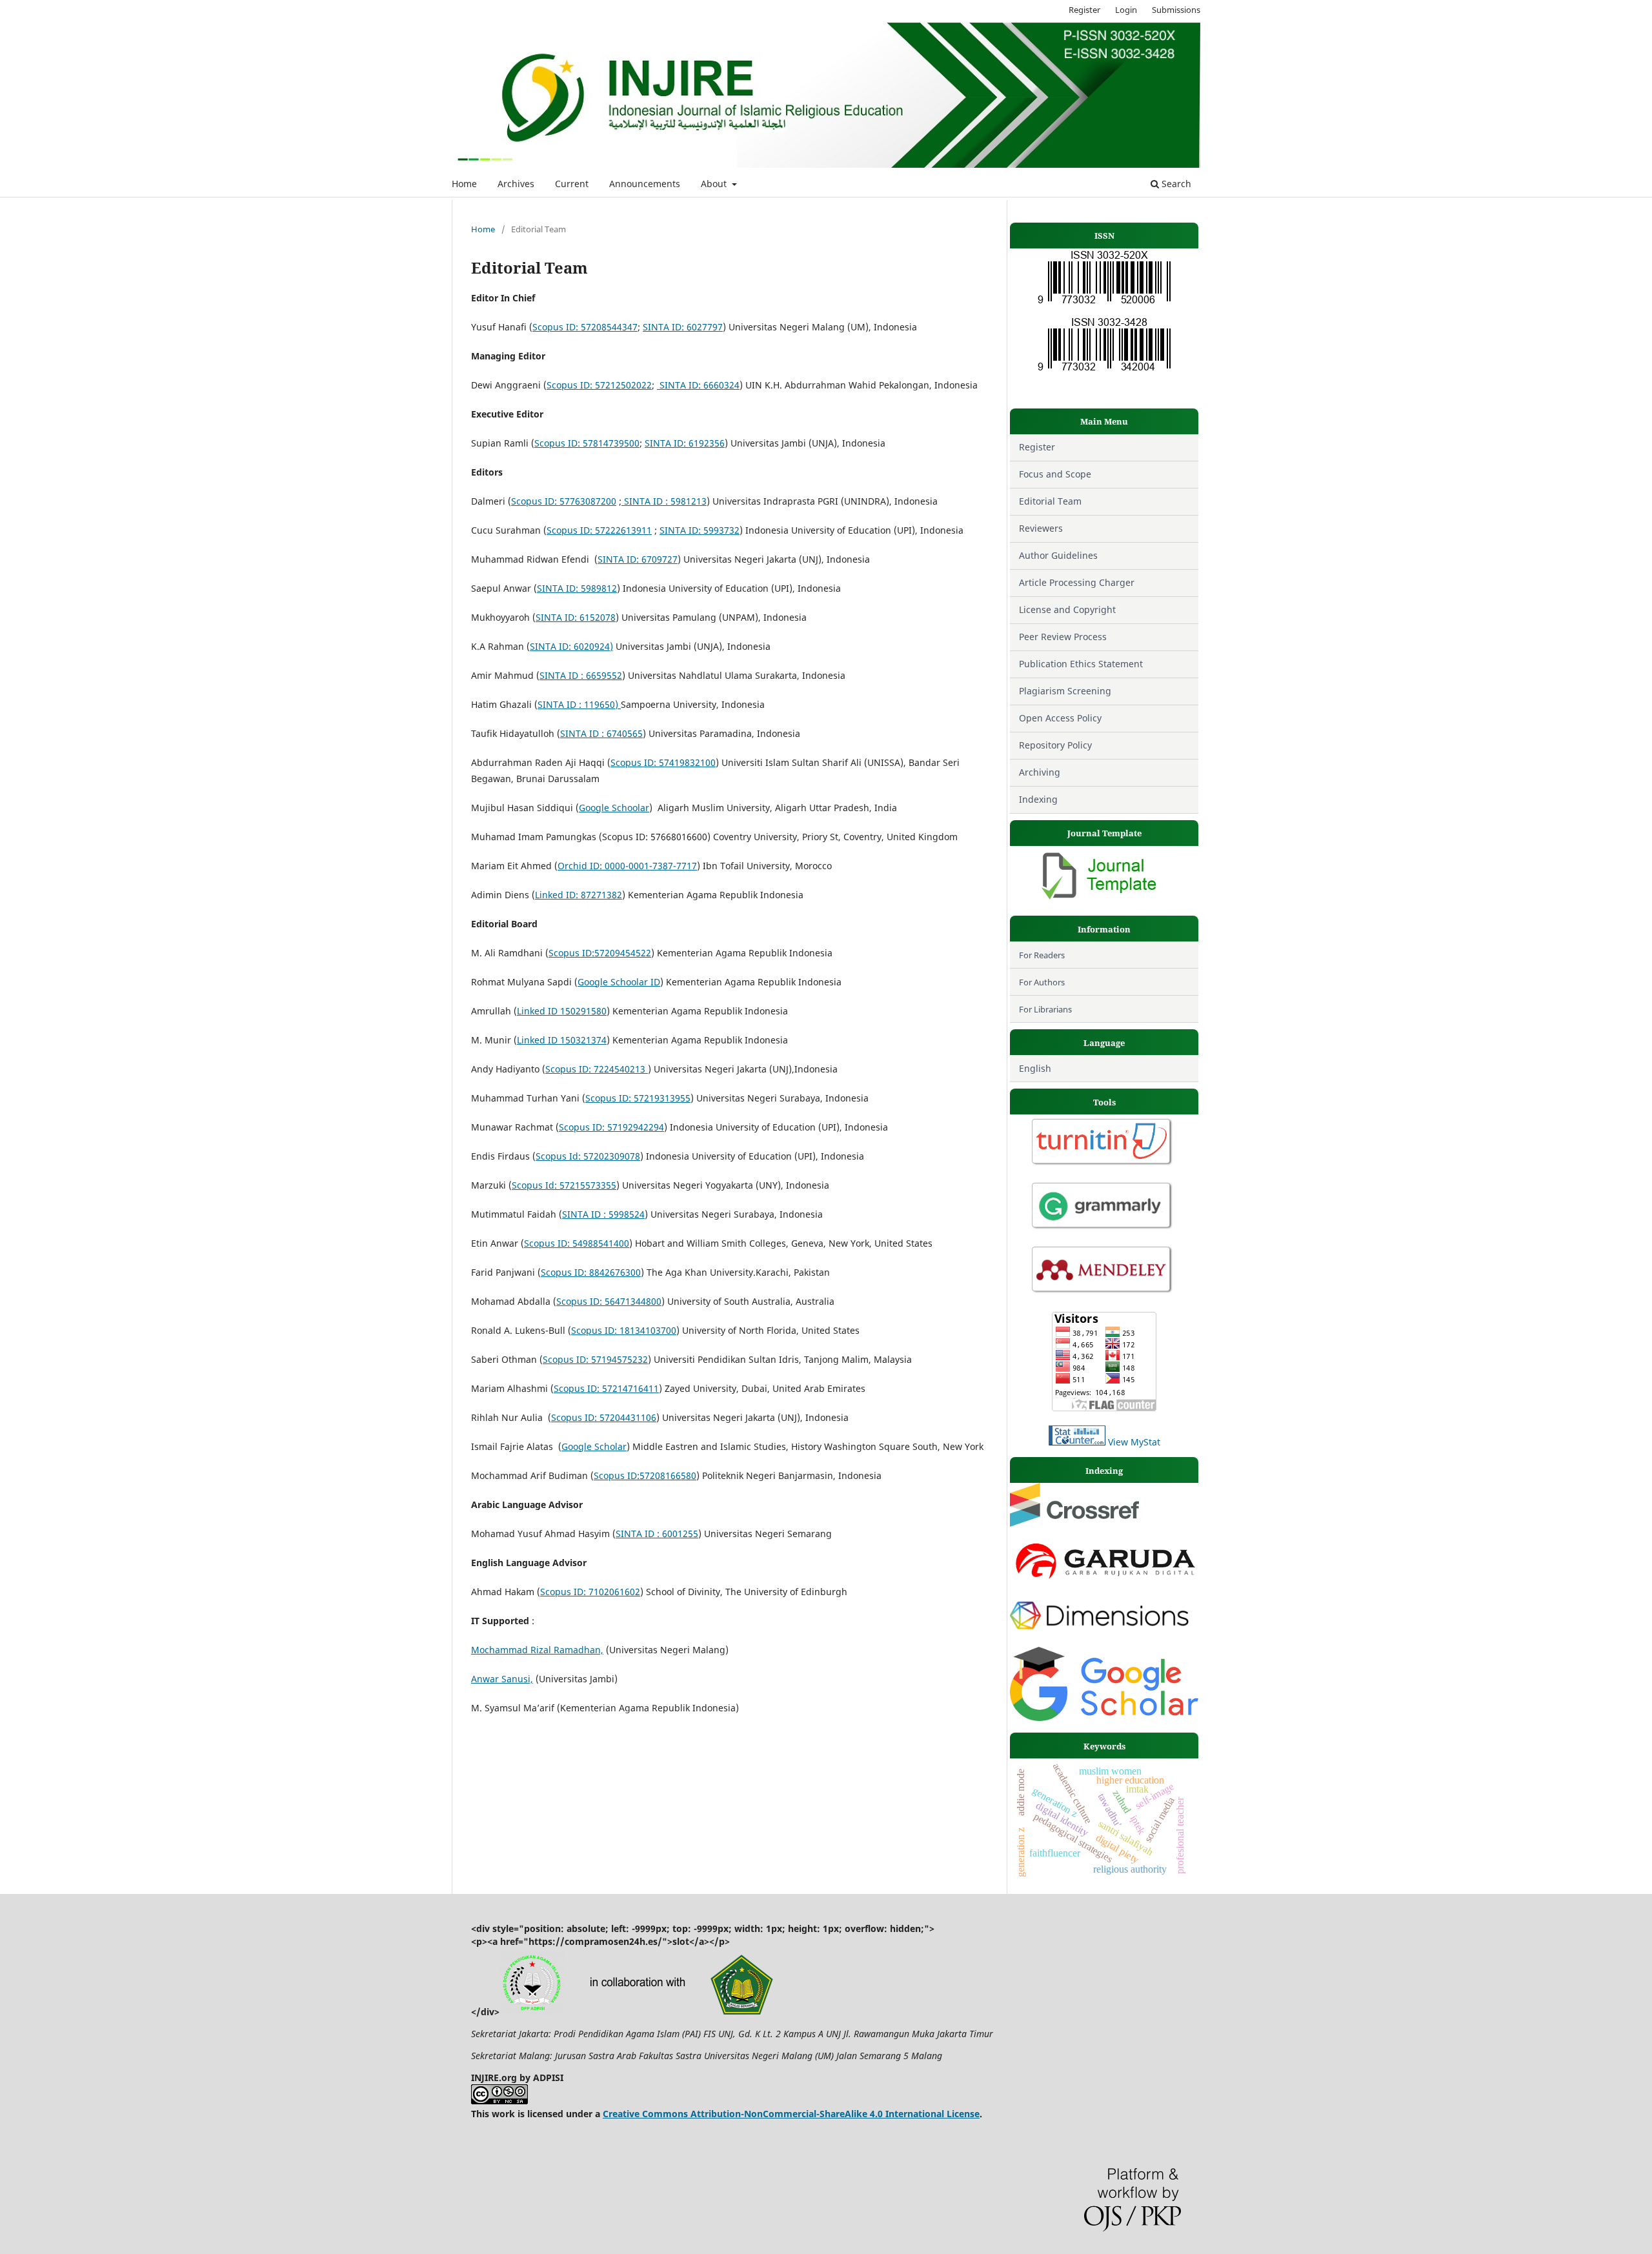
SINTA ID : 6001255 (657, 1534)
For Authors (1042, 982)
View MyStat (1134, 1442)
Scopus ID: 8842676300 (591, 1272)
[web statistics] (1077, 1442)
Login (1126, 10)
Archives (516, 184)
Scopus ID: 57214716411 (606, 1388)
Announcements (645, 184)
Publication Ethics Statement (1081, 664)
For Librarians (1045, 1009)
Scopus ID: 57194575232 (595, 1359)
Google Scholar (594, 1446)
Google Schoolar (614, 808)
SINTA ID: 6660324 (698, 385)
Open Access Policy (1060, 718)
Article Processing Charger (1077, 582)
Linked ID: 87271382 (579, 895)
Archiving (1040, 772)
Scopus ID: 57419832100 (663, 762)
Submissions (1176, 10)
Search (1175, 184)
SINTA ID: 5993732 (700, 530)
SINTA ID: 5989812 (577, 588)
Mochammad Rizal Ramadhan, (537, 1650)
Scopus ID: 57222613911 (599, 530)
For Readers (1042, 955)
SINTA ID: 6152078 (576, 617)
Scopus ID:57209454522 (600, 953)
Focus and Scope (1055, 474)
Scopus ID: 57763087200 (564, 501)
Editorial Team (1050, 501)
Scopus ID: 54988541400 (577, 1243)
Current (572, 184)
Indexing (1038, 799)
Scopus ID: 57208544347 (585, 327)
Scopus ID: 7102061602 (590, 1592)
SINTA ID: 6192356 (685, 443)
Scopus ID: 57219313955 (638, 1098)
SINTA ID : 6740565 (601, 733)
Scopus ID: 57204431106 (604, 1417)
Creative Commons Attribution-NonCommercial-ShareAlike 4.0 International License (791, 2114)
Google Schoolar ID (619, 982)
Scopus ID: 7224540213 (597, 1069)
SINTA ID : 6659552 (581, 675)
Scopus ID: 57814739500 (587, 443)
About (715, 184)
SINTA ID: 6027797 (683, 327)
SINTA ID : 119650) (579, 704)
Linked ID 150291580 (562, 1011)
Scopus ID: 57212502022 (599, 385)
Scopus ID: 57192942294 (611, 1127)
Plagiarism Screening (1065, 691)
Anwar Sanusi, (502, 1679)
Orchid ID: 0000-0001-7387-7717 (627, 866)
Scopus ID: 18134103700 (624, 1330)
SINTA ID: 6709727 (638, 559)
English (1035, 1068)
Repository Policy (1055, 745)
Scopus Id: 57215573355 (564, 1185)
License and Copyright (1069, 609)
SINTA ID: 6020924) (571, 646)
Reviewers (1041, 528)
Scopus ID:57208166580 (645, 1475)
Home (464, 184)
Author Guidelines (1058, 555)
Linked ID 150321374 (562, 1040)
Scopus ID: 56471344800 (609, 1301)
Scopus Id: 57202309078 (588, 1156)
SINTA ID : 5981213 (664, 501)
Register (1084, 10)
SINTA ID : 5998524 (603, 1214)
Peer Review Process (1063, 637)
